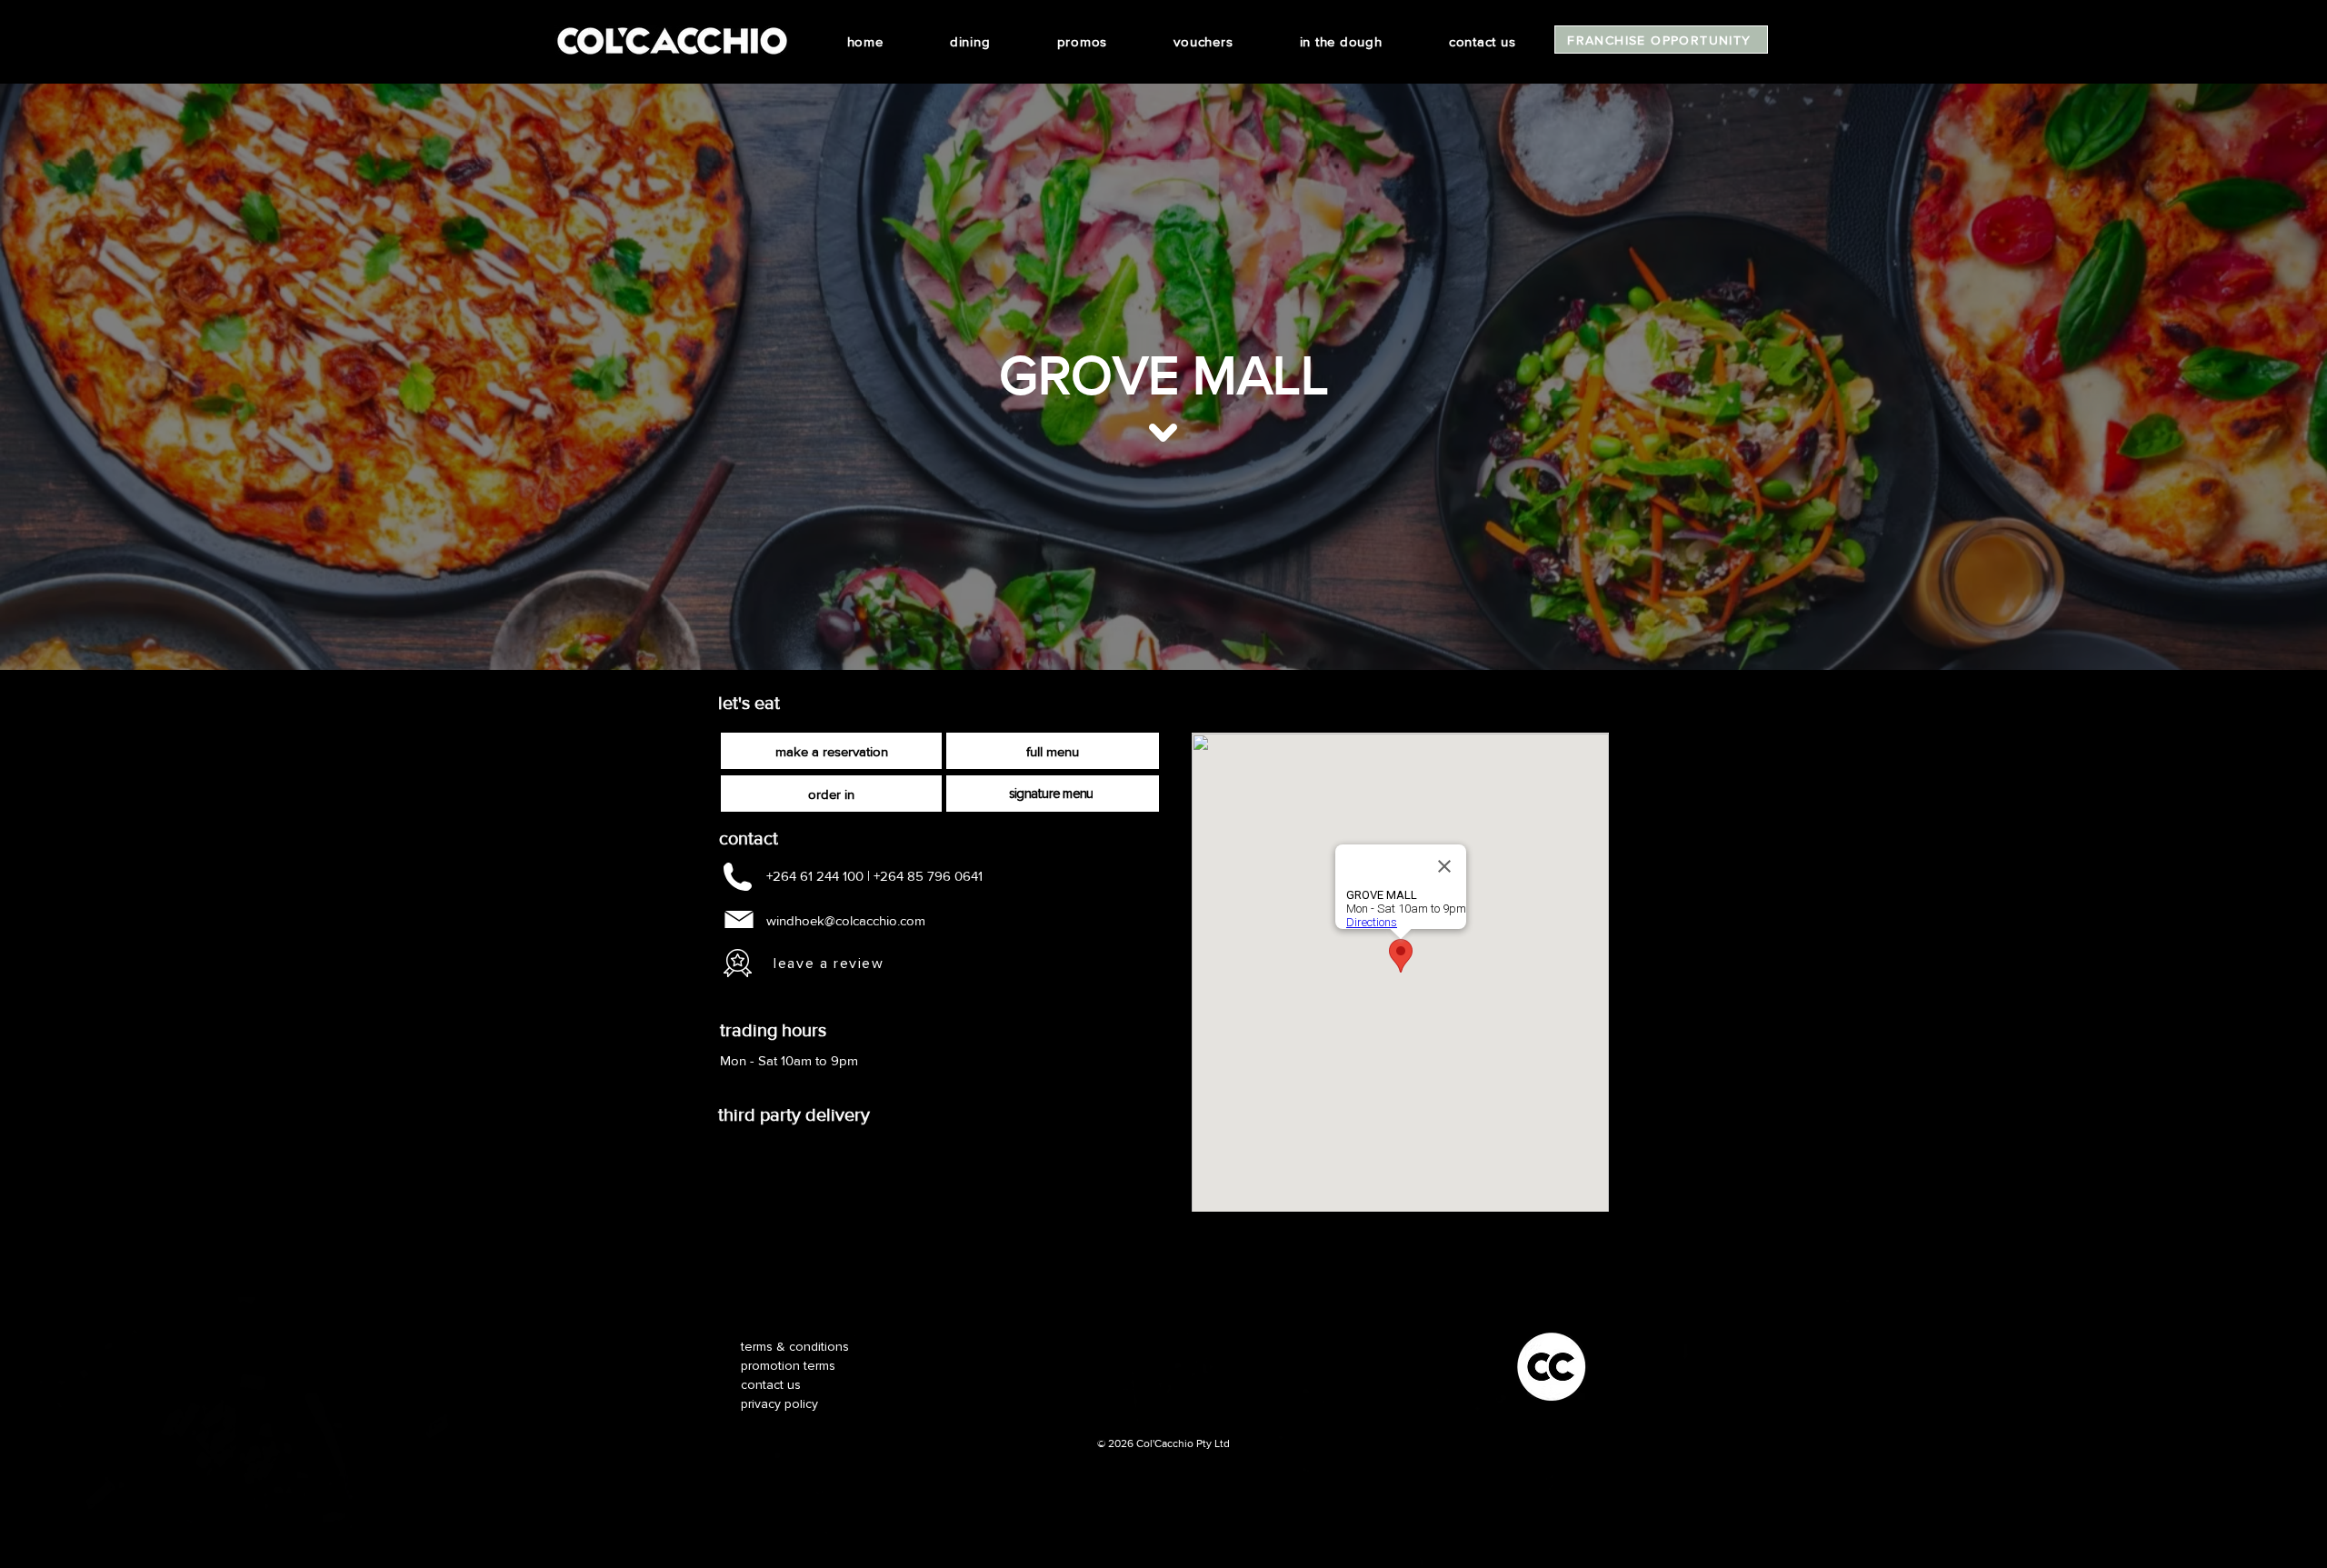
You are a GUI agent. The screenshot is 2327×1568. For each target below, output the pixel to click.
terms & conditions (795, 1347)
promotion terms (788, 1366)
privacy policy (779, 1404)
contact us (771, 1385)
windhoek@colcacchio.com (846, 920)
